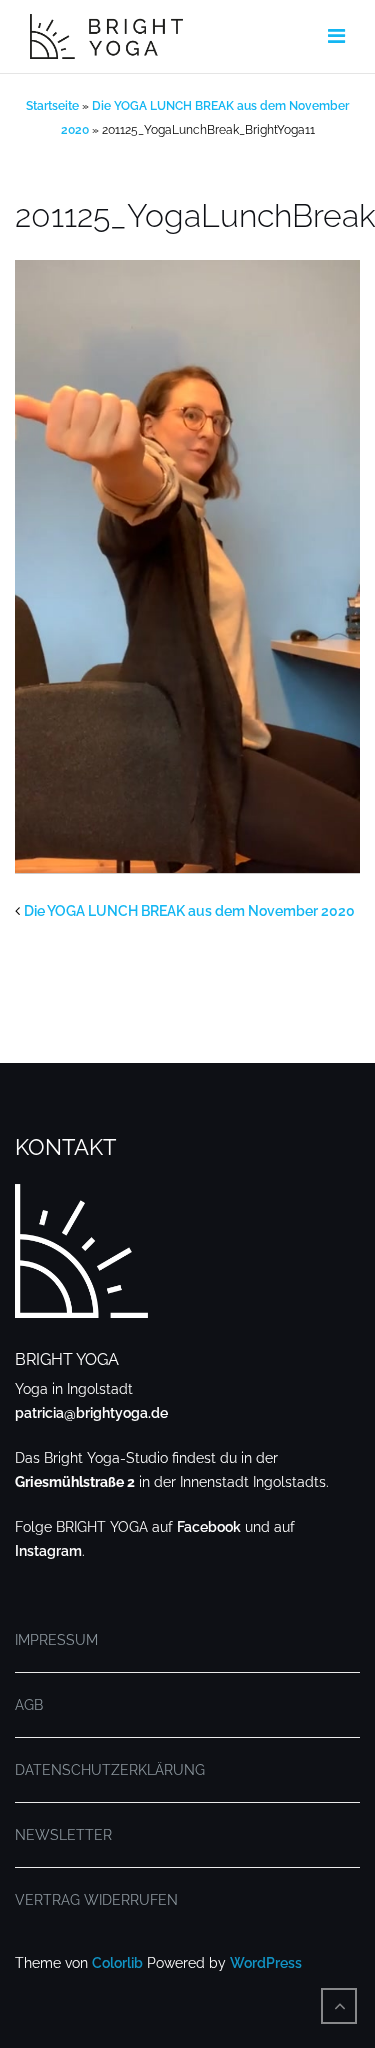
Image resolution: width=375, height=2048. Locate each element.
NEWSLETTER (63, 1835)
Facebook (209, 1527)
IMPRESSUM (56, 1640)
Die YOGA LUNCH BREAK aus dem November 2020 (189, 911)
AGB (29, 1705)
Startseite (52, 106)
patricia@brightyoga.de (91, 1413)
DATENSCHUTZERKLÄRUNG (110, 1770)
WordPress (266, 1963)
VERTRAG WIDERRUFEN (96, 1900)
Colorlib (117, 1963)
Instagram (48, 1551)
